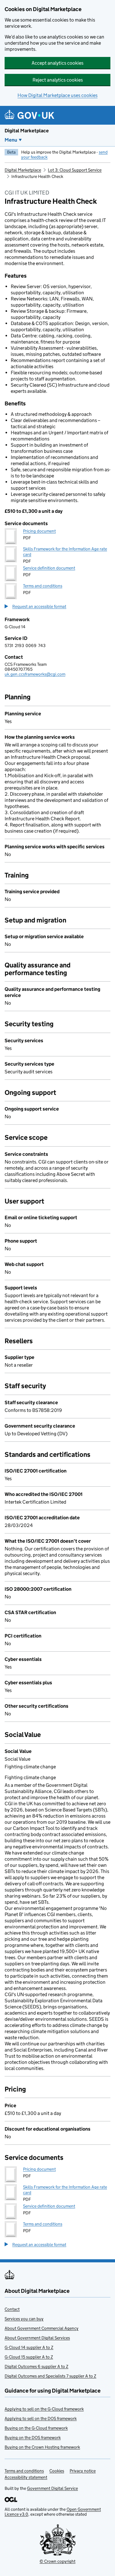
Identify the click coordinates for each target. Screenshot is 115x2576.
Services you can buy (24, 2319)
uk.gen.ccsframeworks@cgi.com (35, 674)
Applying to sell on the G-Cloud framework (44, 2409)
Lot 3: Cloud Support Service (75, 170)
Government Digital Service (52, 2488)
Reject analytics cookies (58, 80)
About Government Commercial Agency (42, 2328)
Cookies (57, 2471)
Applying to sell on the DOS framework (41, 2418)
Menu (11, 140)
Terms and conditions (43, 586)
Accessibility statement (26, 2477)
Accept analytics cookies (57, 63)
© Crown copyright (57, 2561)
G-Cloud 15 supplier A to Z (29, 2357)
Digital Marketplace (27, 131)
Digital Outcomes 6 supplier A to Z (36, 2366)
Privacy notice (83, 2471)
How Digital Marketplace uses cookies (57, 95)
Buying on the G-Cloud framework (36, 2428)
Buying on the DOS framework (33, 2437)
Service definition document (49, 568)
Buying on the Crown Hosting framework (42, 2447)
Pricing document (39, 531)
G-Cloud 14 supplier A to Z (29, 2347)
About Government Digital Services (37, 2338)
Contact (12, 2309)
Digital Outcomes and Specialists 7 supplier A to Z (50, 2376)
